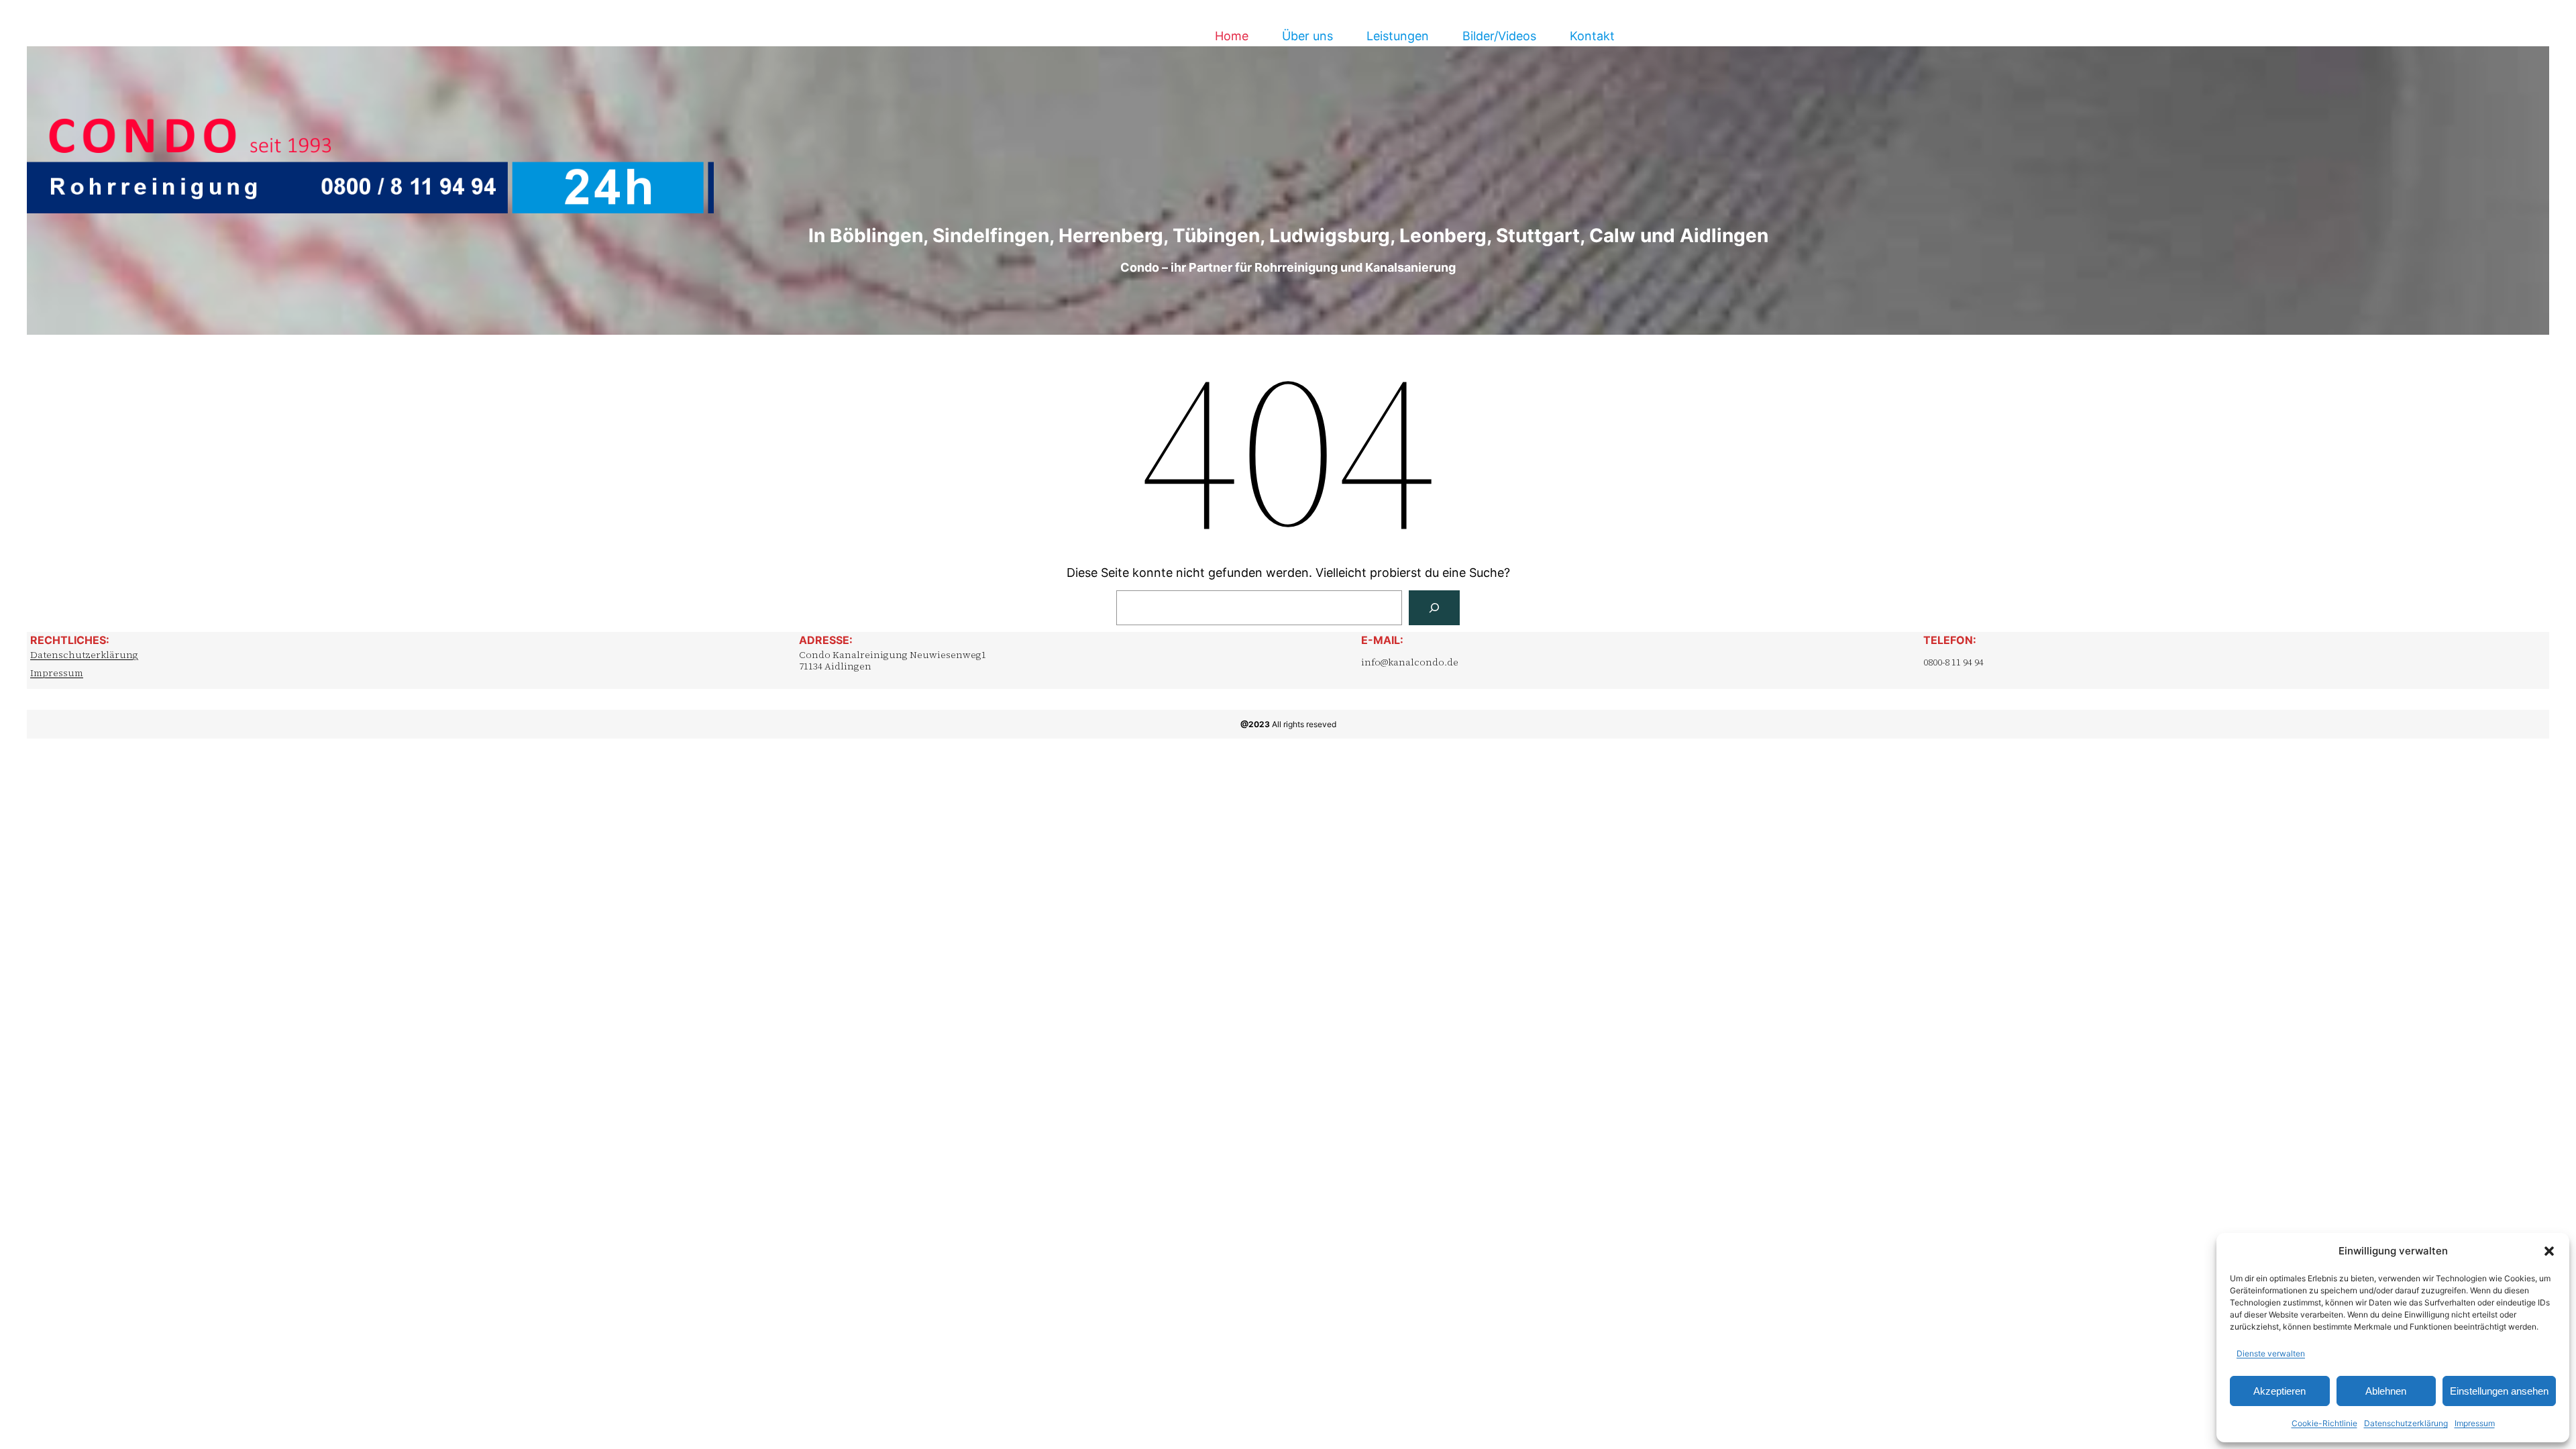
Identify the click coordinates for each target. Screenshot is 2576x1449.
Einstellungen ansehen (2499, 1391)
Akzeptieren (2279, 1391)
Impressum (2475, 1423)
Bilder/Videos (1499, 36)
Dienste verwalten (2271, 1353)
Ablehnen (2386, 1391)
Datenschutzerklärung (2406, 1423)
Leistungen (1398, 36)
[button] (2549, 1251)
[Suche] (1434, 608)
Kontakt (1592, 36)
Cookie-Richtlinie (2324, 1423)
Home (1232, 36)
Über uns (1307, 36)
